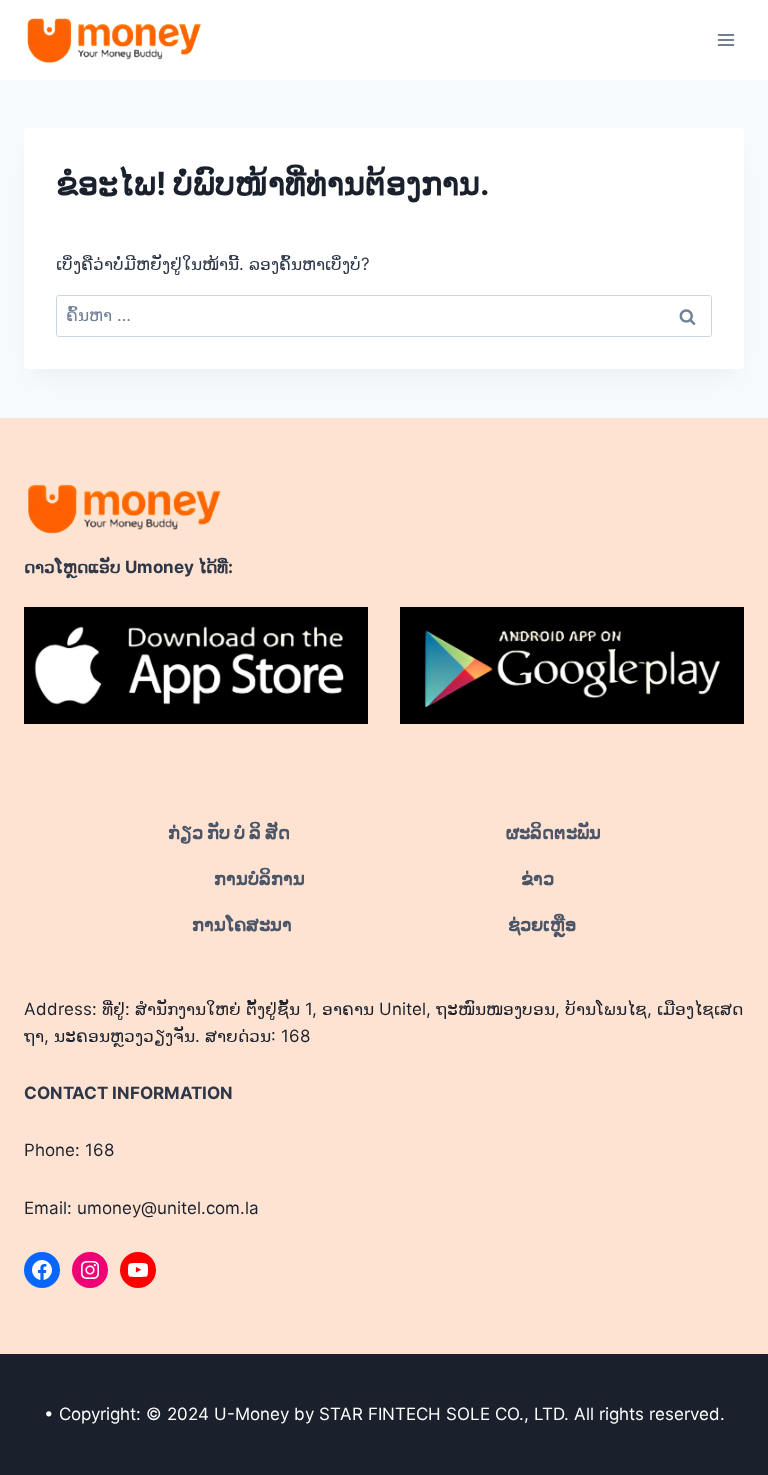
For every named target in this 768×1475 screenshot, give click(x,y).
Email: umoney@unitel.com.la (141, 1208)
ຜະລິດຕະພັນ (553, 832)
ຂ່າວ (537, 878)
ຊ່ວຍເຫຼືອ (542, 924)
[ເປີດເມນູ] (725, 39)
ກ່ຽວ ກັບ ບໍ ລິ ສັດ (229, 832)
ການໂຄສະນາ (242, 924)
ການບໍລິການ (259, 878)
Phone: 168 (69, 1150)
